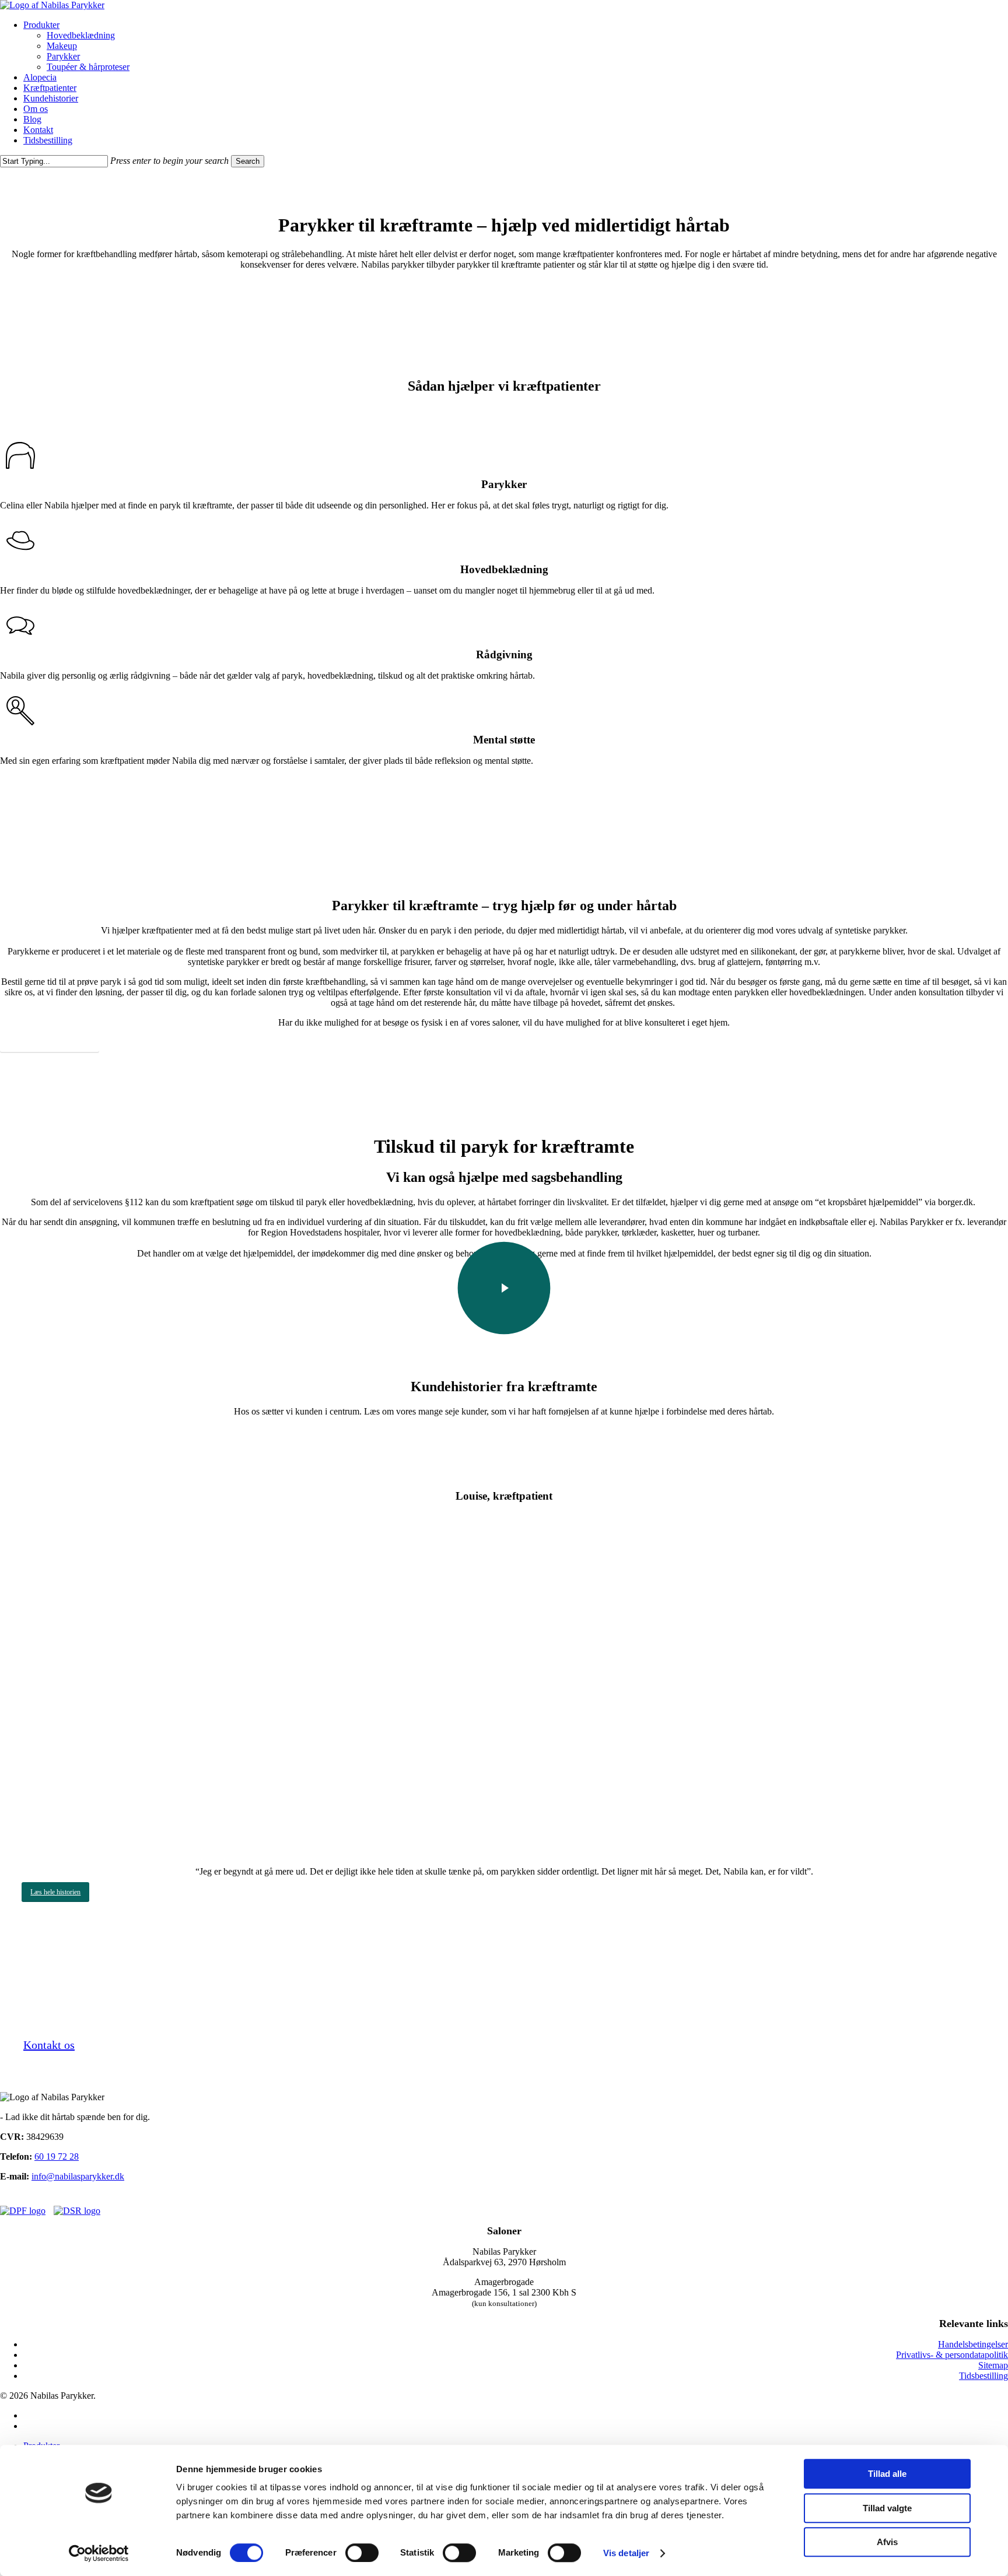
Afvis (887, 2542)
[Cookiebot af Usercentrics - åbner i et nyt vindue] (99, 2553)
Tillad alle (887, 2474)
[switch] (362, 2553)
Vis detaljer (626, 2553)
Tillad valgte (887, 2508)
